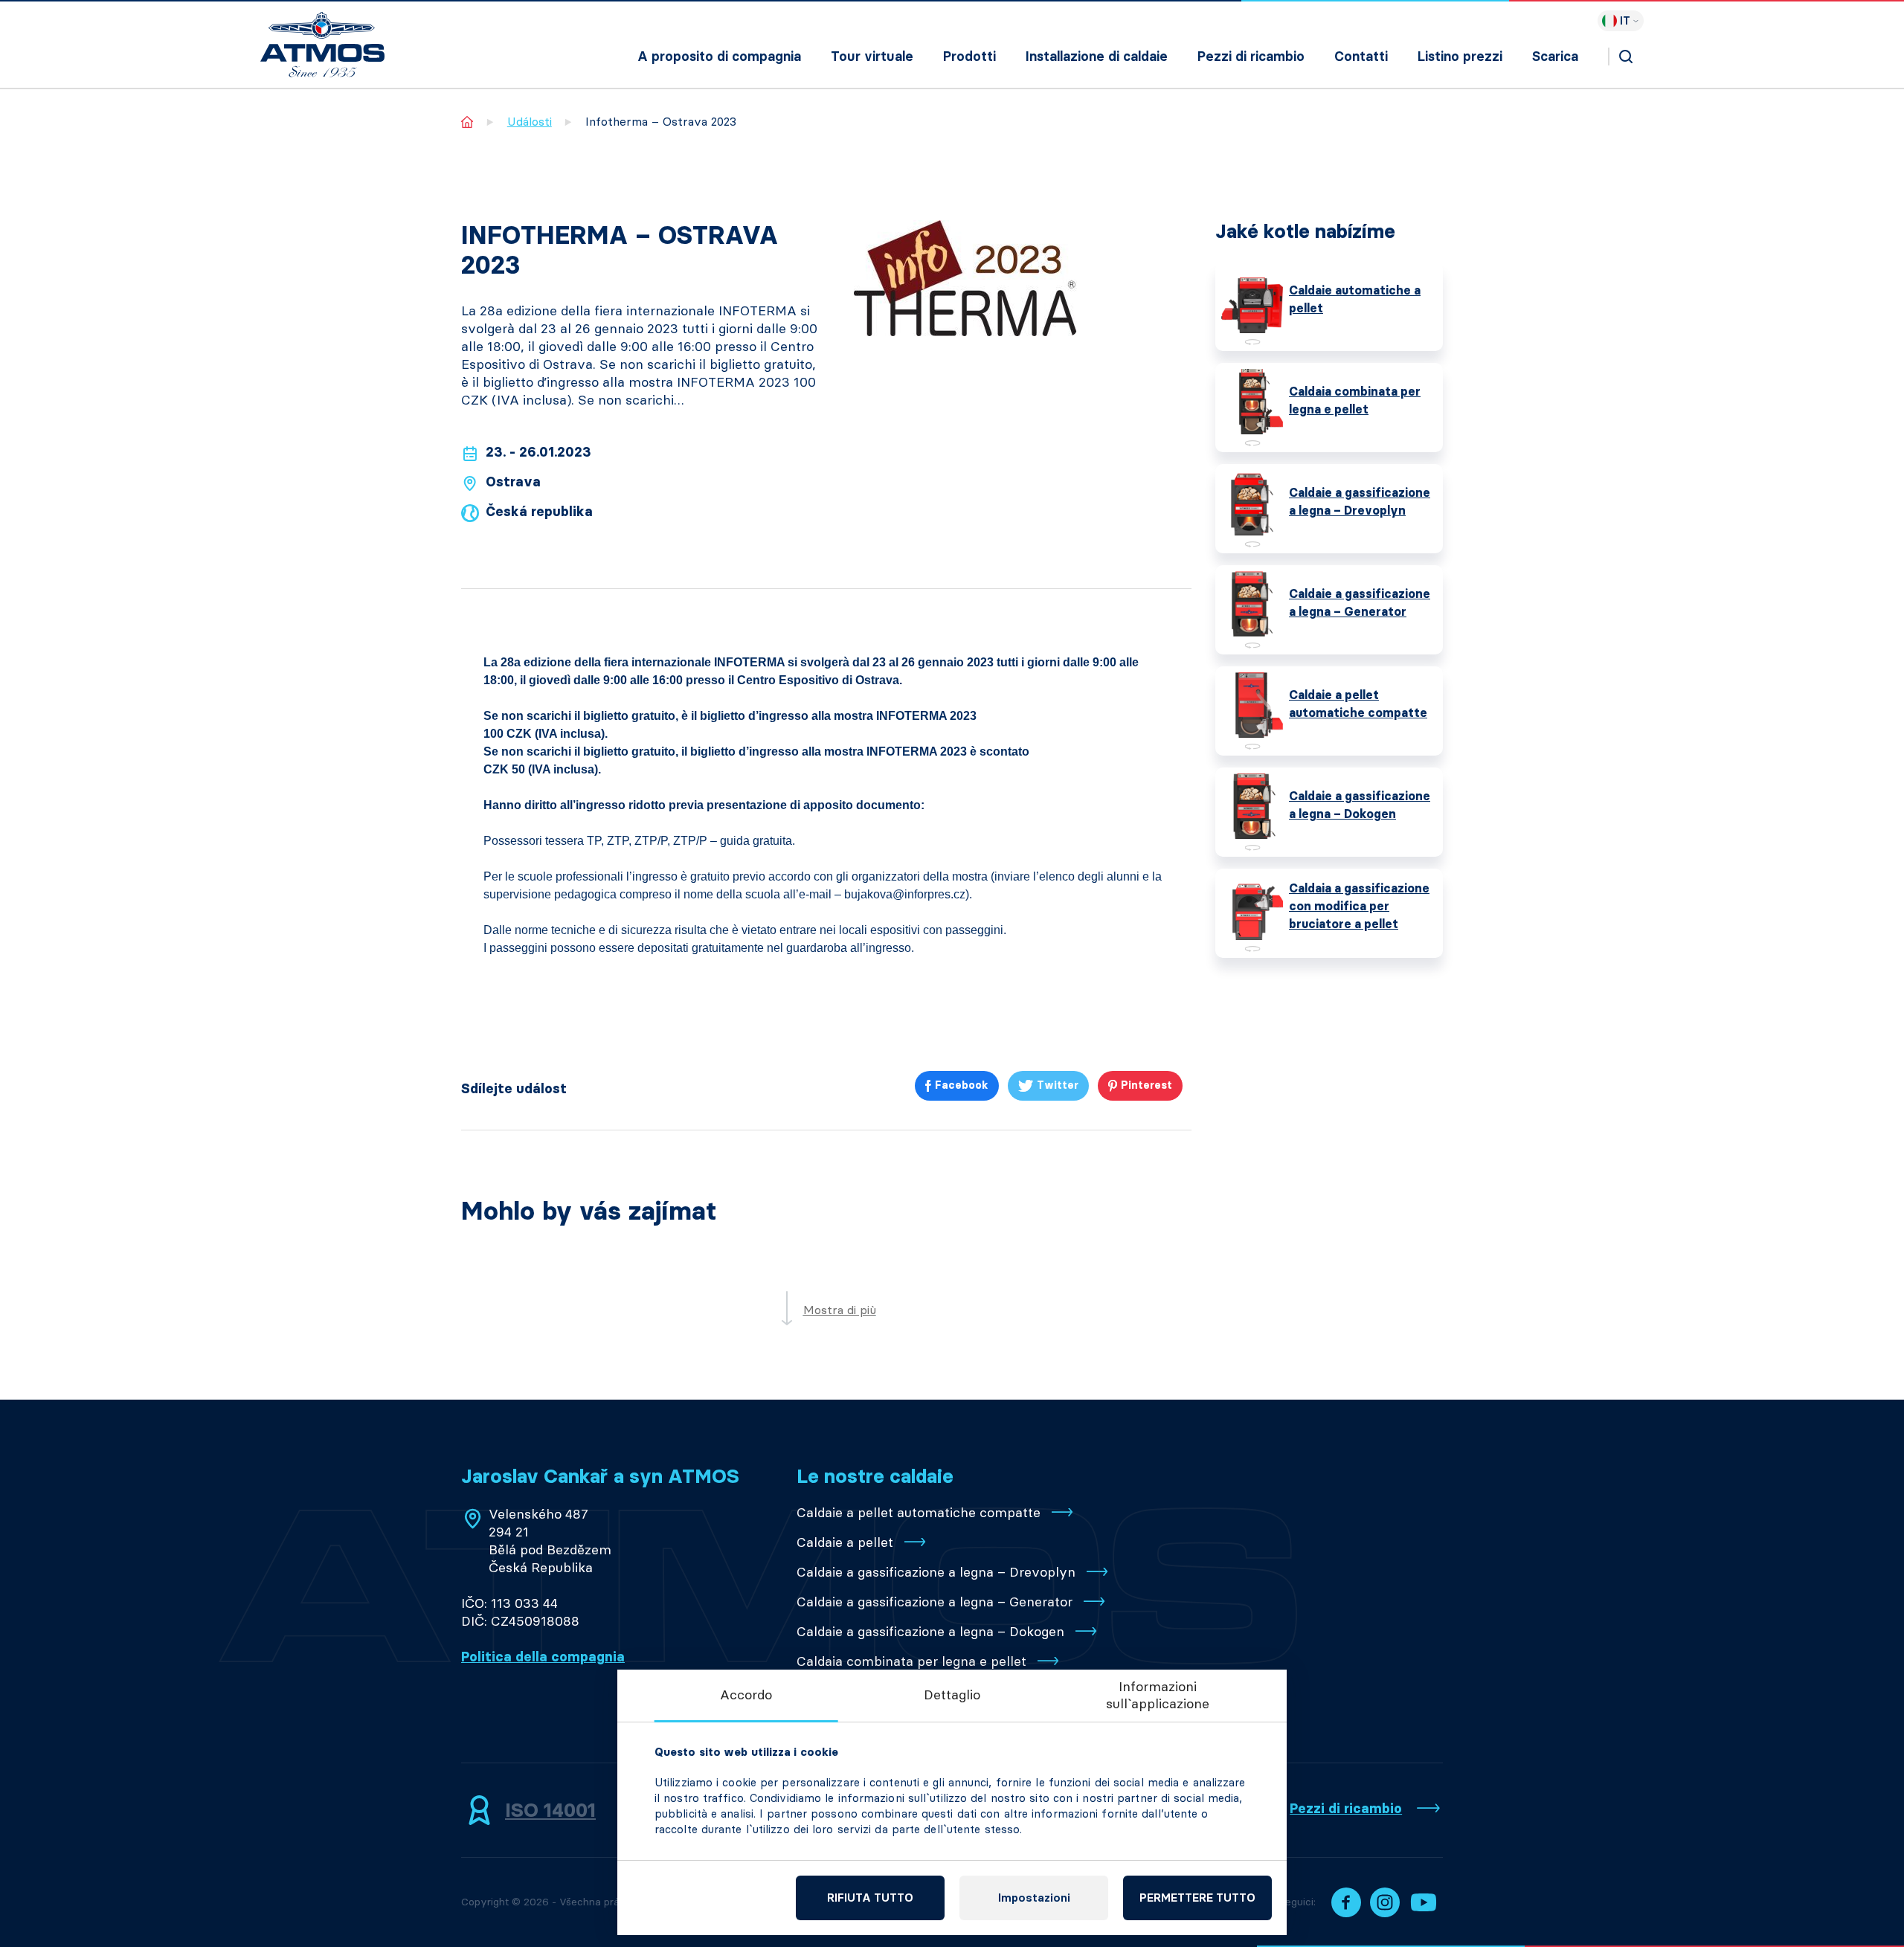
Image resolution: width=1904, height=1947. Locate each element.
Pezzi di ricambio (1251, 57)
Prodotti (969, 57)
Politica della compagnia (543, 1657)
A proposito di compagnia (719, 57)
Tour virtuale (872, 57)
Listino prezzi (1460, 57)
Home (467, 122)
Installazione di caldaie (1097, 57)
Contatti (1361, 57)
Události (530, 122)
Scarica (1555, 57)
